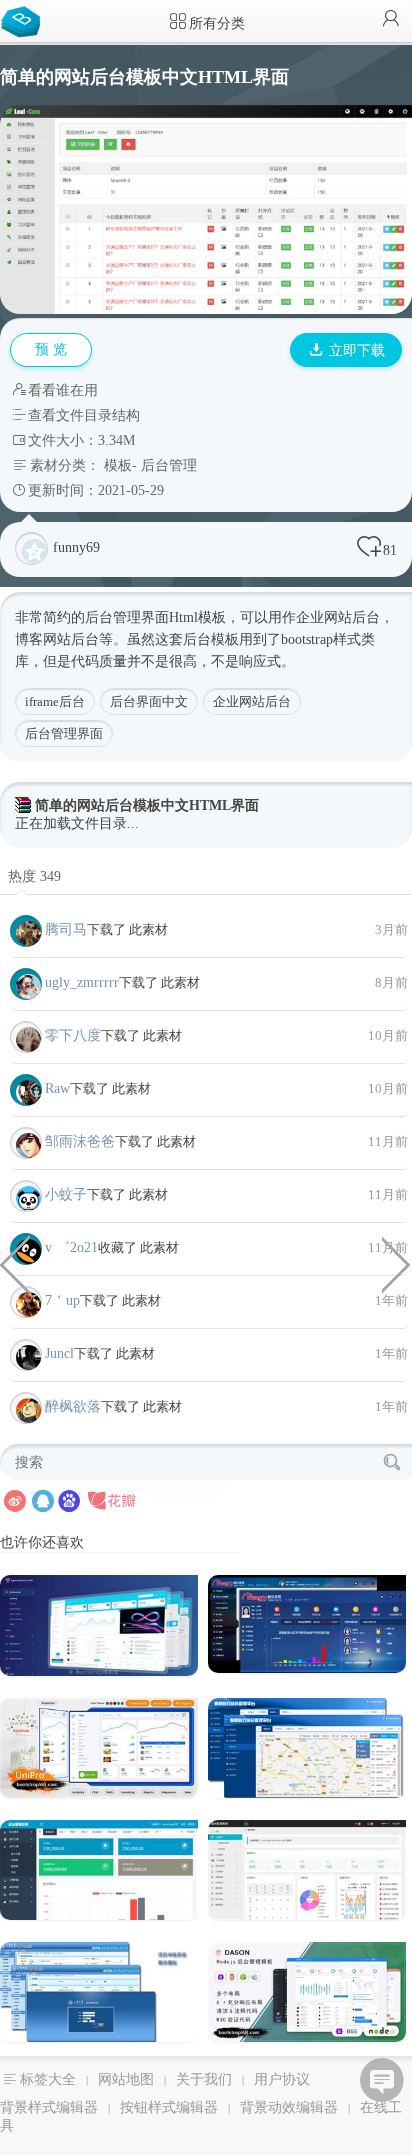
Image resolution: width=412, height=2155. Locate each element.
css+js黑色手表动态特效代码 (397, 1263)
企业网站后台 (252, 701)
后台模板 (211, 639)
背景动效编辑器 (289, 2107)
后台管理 (169, 465)
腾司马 (66, 929)
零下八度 (73, 1035)
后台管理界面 (64, 733)
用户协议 (282, 2079)
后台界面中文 (149, 701)
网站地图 (126, 2079)
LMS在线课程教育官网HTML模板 (15, 1263)
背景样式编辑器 (49, 2107)
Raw (57, 1088)
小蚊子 (66, 1194)
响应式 (260, 661)
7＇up (62, 1300)
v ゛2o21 (71, 1247)
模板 (118, 465)
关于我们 (204, 2079)
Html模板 (197, 617)
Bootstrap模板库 (25, 20)
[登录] (391, 20)
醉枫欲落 (73, 1406)
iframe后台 (55, 701)
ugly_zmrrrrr (82, 982)
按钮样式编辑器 (169, 2107)
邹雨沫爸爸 (80, 1141)
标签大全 (48, 2079)
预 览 (51, 349)
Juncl (59, 1353)
